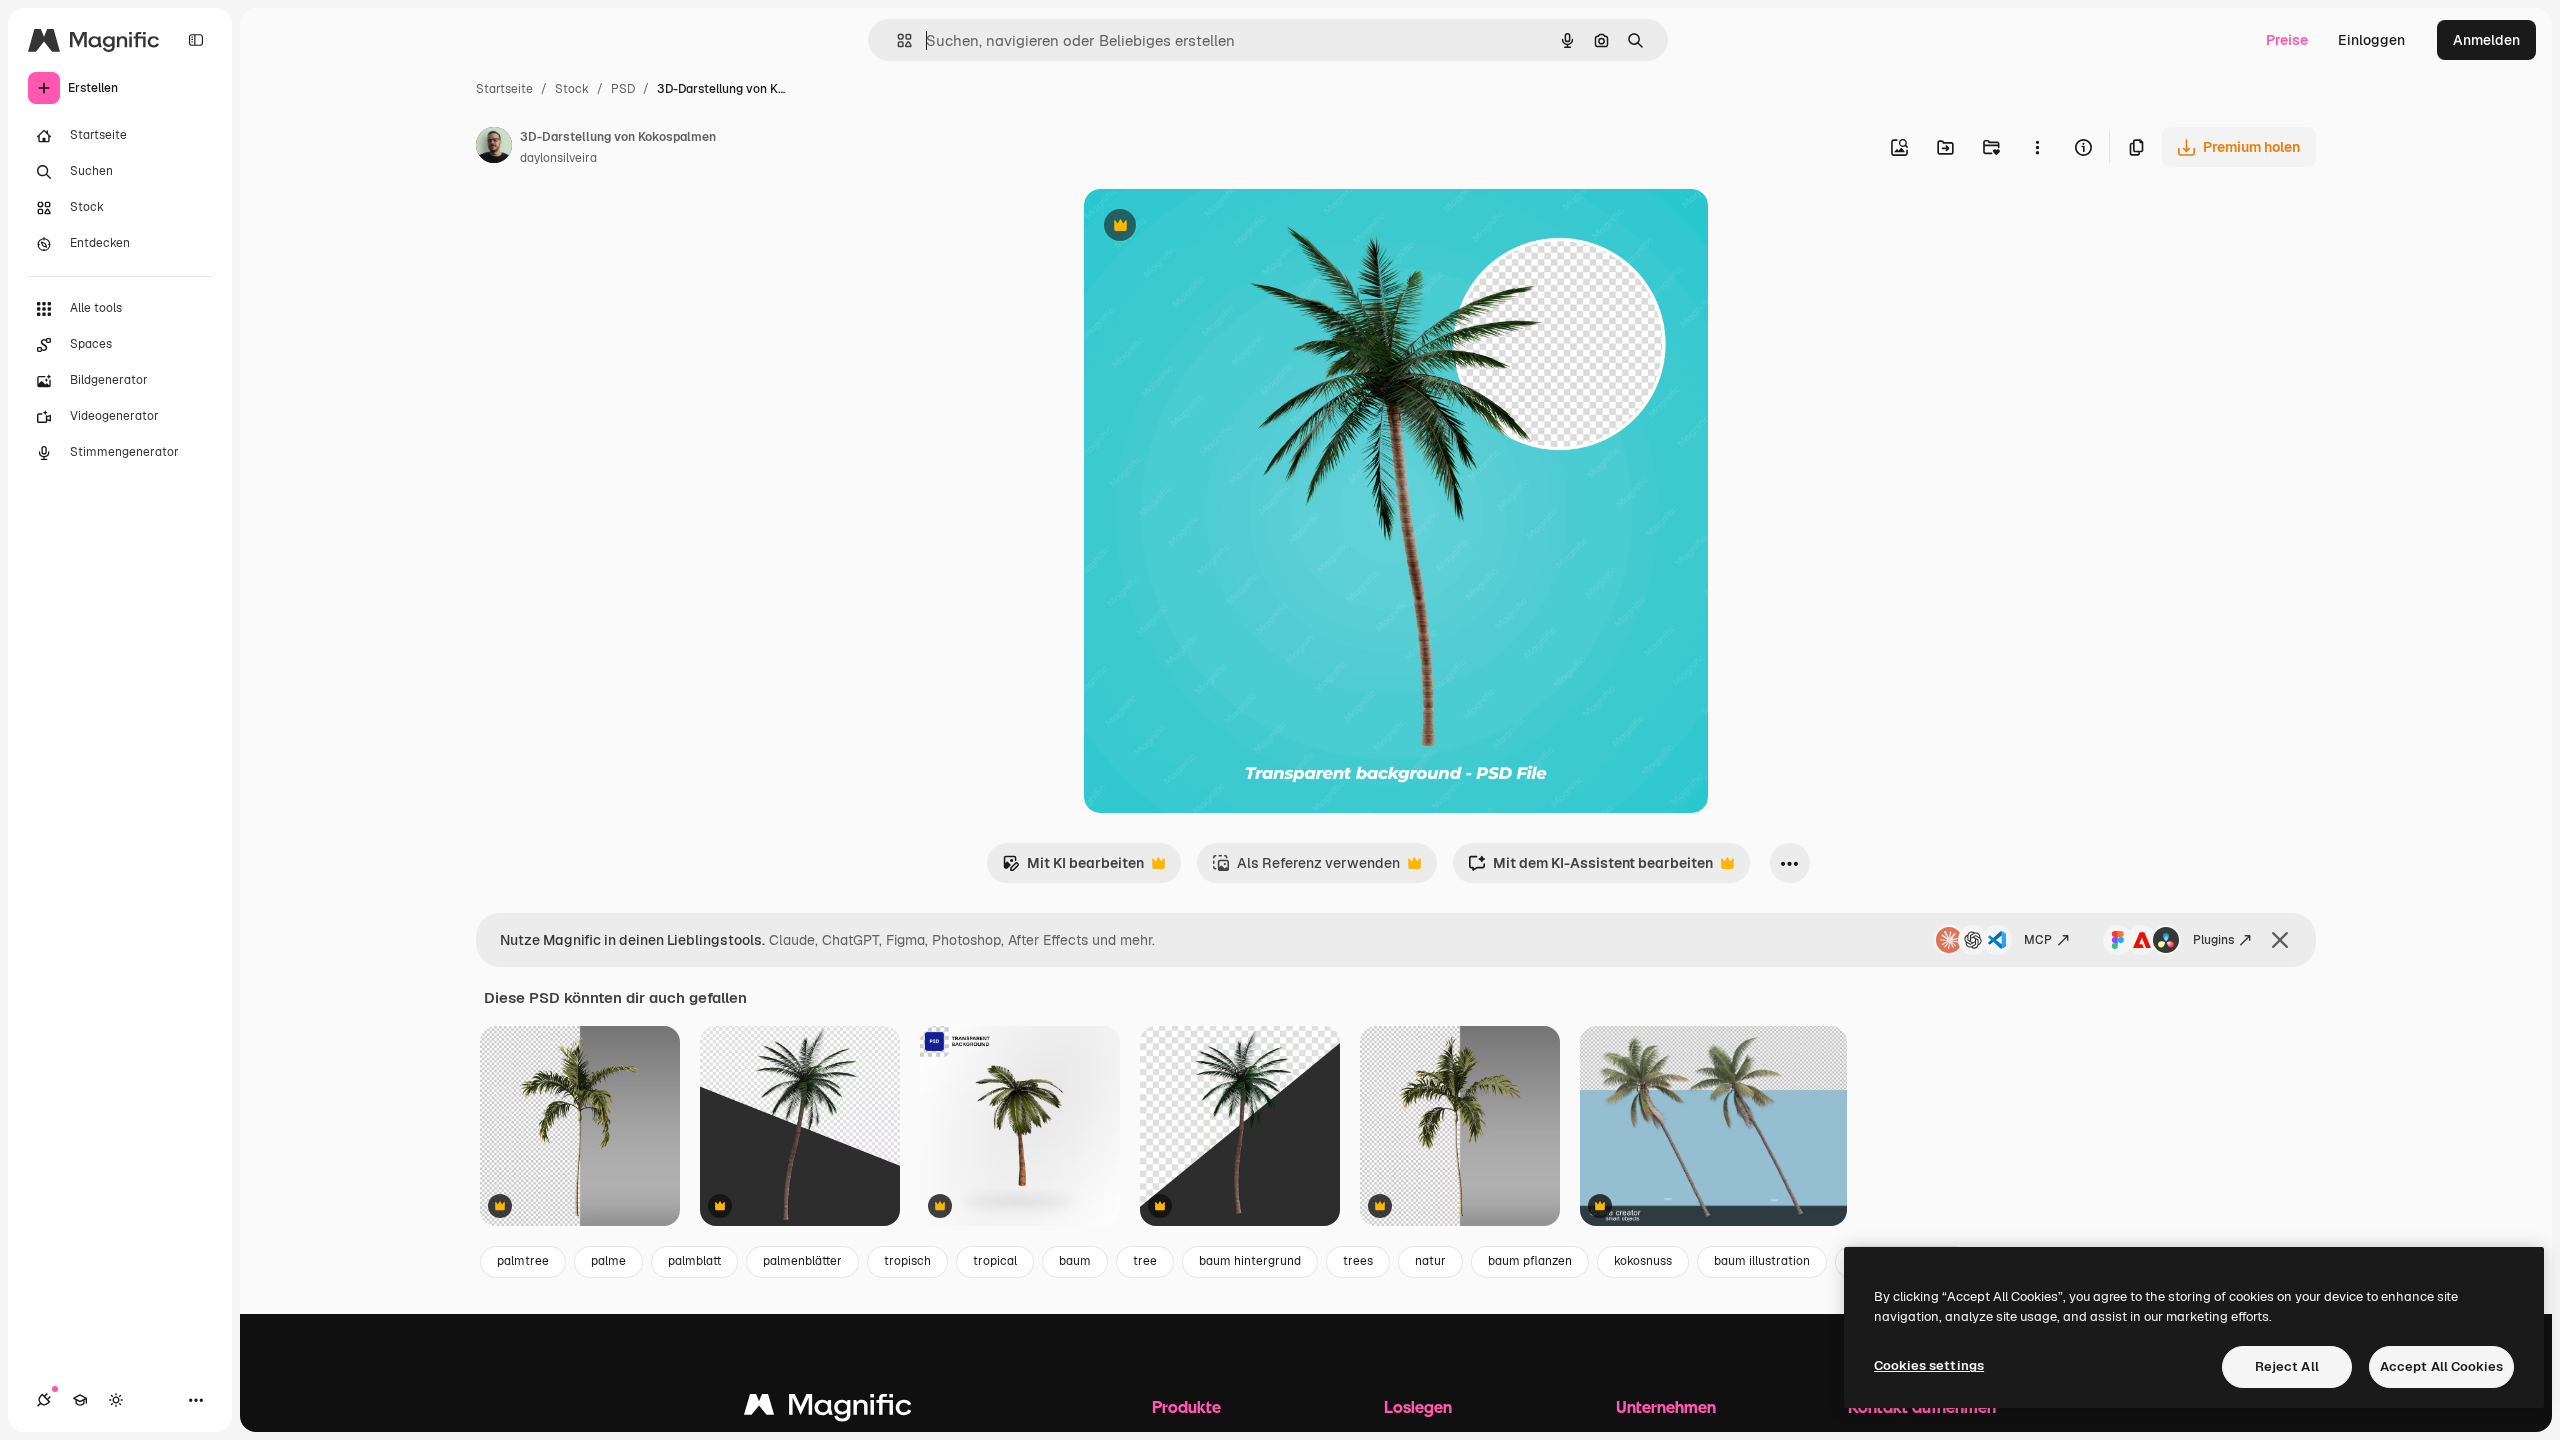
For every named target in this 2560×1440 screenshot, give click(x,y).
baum (1075, 1261)
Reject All (2287, 1366)
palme (608, 1261)
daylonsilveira (558, 158)
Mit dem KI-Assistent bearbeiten (1590, 868)
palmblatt (694, 1261)
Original (1212, 227)
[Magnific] (828, 1409)
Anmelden (2486, 40)
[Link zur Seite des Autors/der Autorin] (494, 148)
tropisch (907, 1261)
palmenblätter (802, 1261)
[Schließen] (2280, 940)
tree (1145, 1261)
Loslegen (1418, 1406)
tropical (995, 1261)
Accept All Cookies (2441, 1366)
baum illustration (1762, 1261)
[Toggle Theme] (116, 1400)
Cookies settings (1929, 1365)
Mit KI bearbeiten (1073, 868)
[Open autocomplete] (896, 40)
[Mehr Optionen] (2037, 147)
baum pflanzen (1530, 1261)
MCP (2038, 940)
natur (1430, 1261)
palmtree (523, 1261)
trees (1358, 1261)
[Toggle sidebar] (196, 40)
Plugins (2213, 940)
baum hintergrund (1250, 1261)
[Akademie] (80, 1400)
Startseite (504, 89)
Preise (2287, 40)
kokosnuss (1643, 1261)
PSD (623, 89)
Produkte (1186, 1406)
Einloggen (2371, 40)
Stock (572, 89)
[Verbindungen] (44, 1400)
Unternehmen (1666, 1406)
